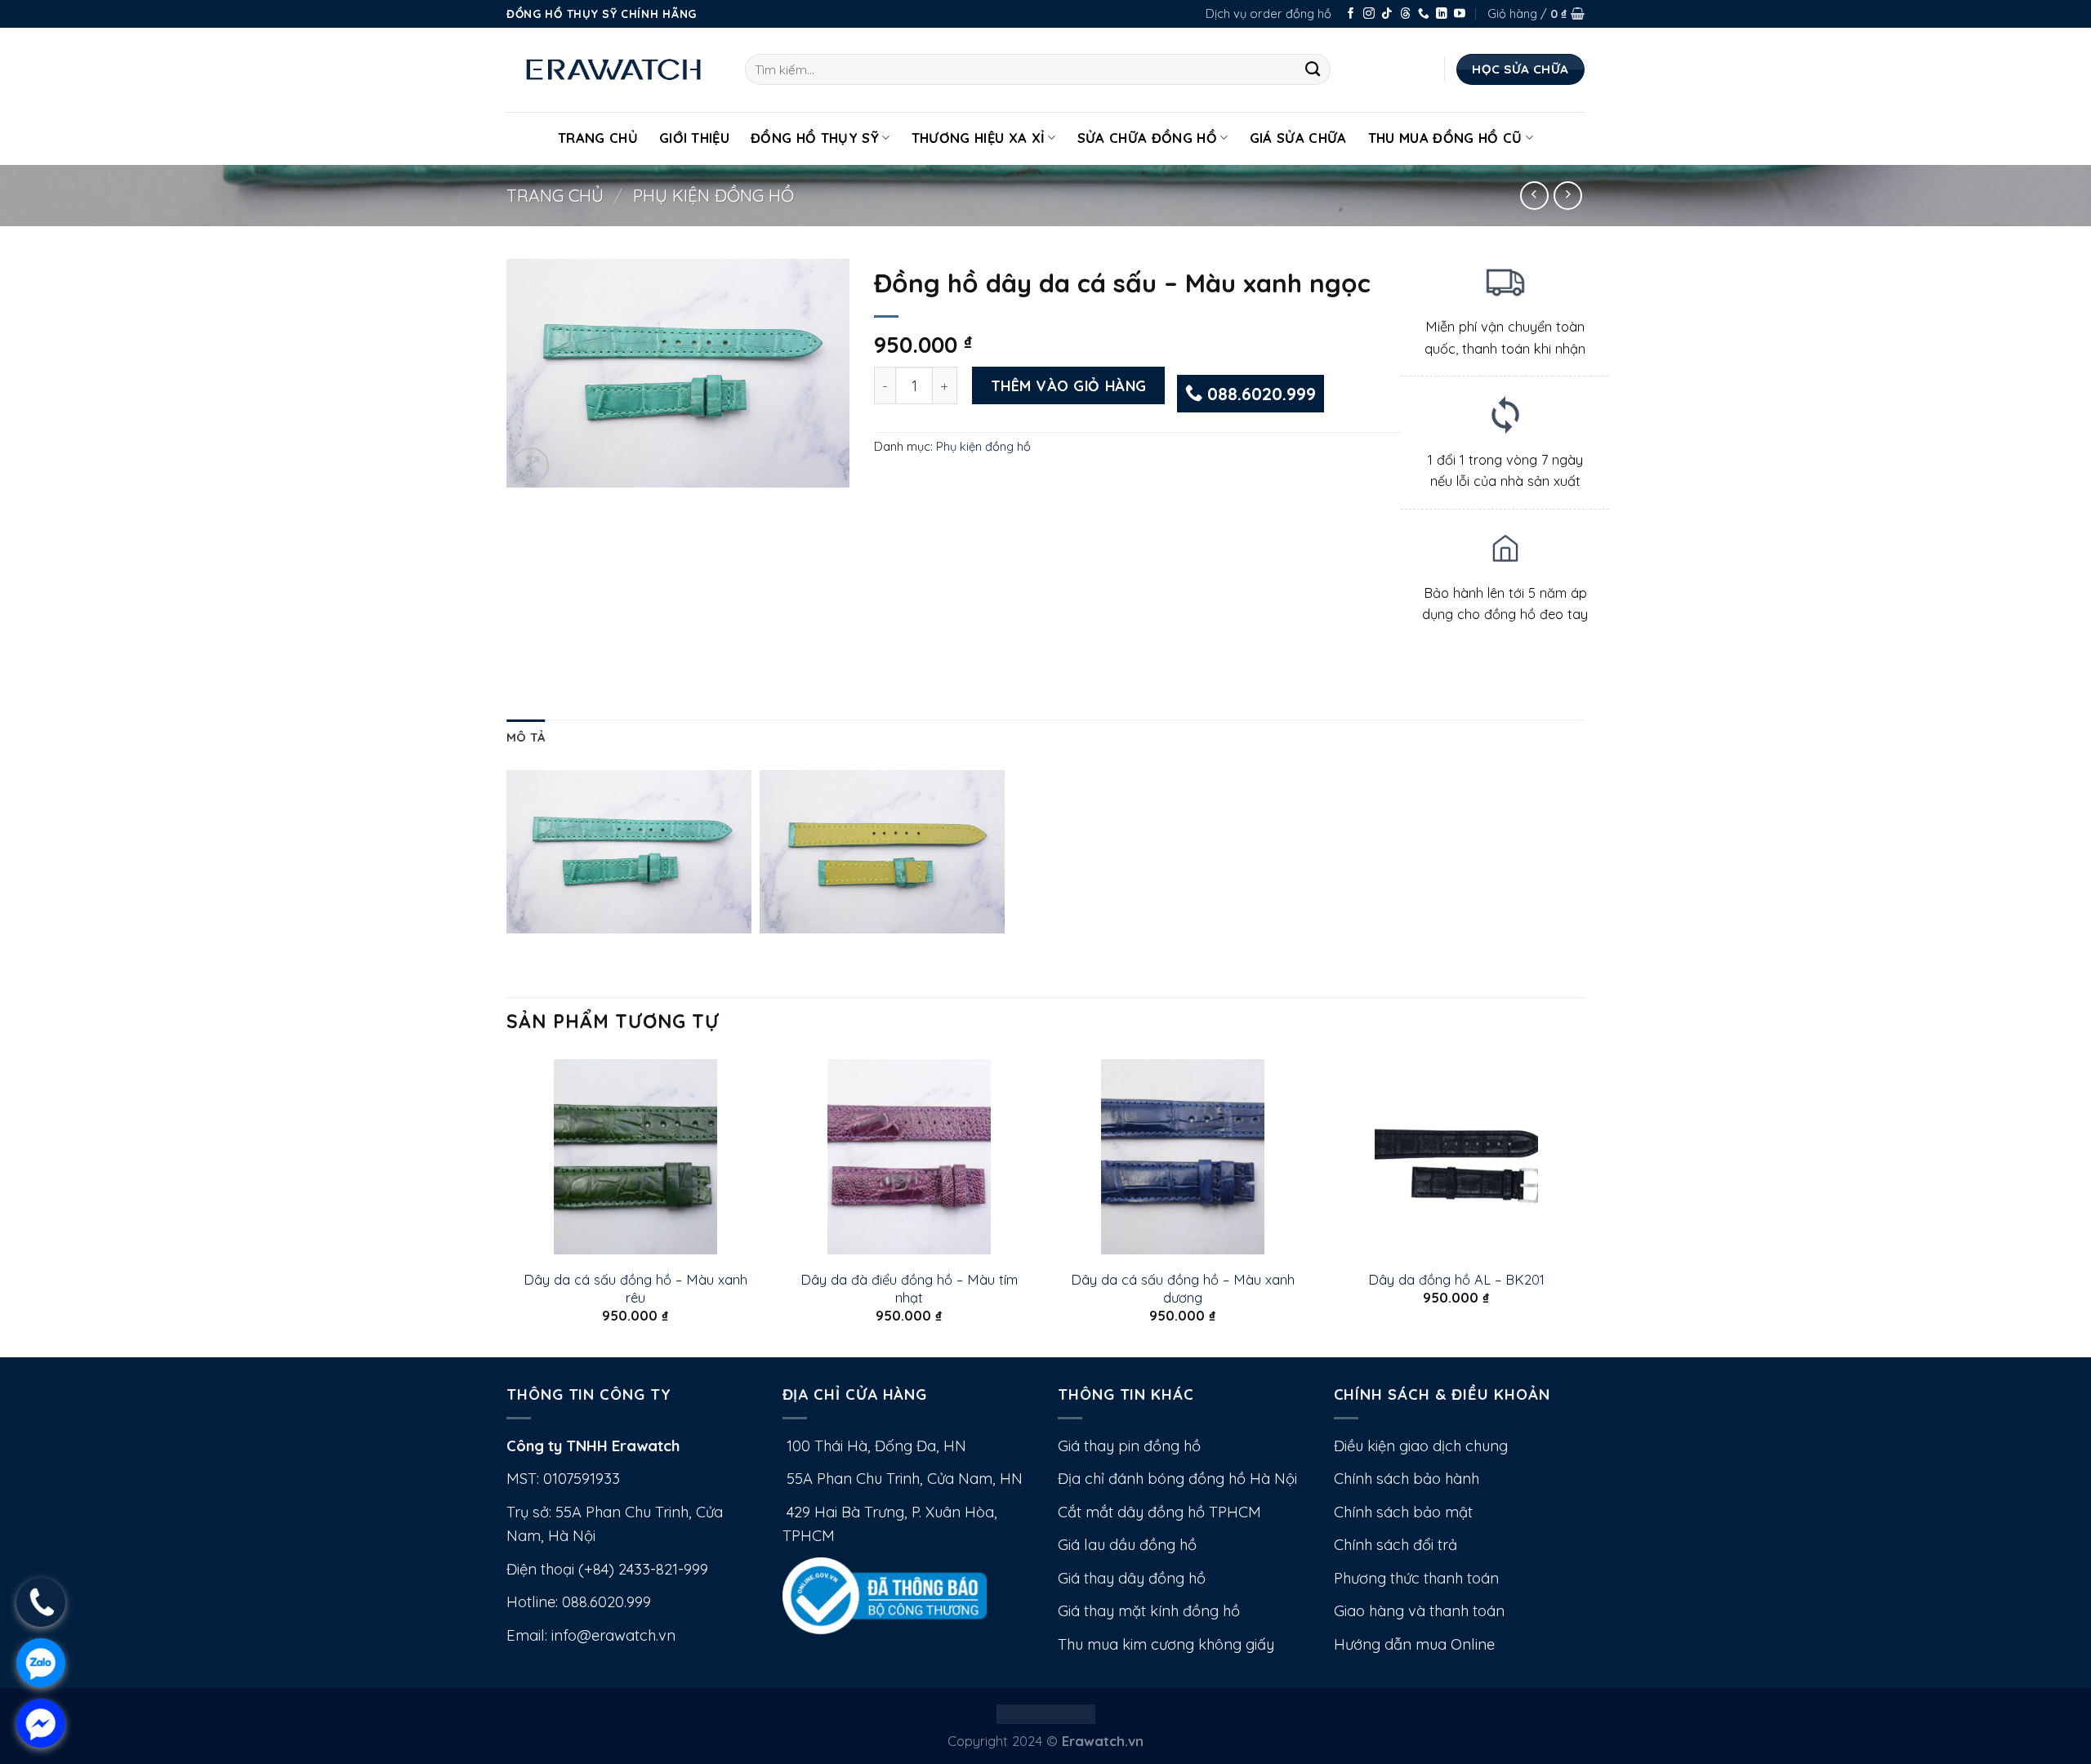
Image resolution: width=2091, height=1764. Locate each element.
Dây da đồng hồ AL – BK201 (1456, 1279)
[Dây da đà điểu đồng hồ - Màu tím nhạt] (909, 1157)
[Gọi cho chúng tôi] (1424, 14)
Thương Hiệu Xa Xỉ (979, 138)
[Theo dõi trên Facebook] (1351, 14)
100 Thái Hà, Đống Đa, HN (874, 1446)
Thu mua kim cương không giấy (1166, 1644)
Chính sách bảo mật (1403, 1512)
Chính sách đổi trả (1395, 1545)
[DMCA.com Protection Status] (1046, 1712)
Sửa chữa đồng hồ (1147, 138)
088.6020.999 (1259, 394)
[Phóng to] (531, 466)
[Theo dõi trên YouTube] (1460, 14)
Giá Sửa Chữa (1298, 138)
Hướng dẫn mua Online (1414, 1644)
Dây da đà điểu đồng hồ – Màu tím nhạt (909, 1288)
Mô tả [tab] (526, 737)
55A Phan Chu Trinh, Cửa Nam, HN (903, 1479)
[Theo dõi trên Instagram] (1369, 14)
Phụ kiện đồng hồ (713, 195)
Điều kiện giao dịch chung (1421, 1446)
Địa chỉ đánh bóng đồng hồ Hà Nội (1177, 1479)
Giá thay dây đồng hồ (1132, 1578)
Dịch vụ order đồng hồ (1268, 13)
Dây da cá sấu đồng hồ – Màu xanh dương (1183, 1288)
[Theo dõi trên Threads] (1406, 14)
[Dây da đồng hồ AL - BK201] (1456, 1157)
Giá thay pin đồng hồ (1129, 1446)
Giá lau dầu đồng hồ (1127, 1545)
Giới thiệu (694, 138)
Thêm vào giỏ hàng (1069, 385)
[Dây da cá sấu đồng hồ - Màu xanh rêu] (635, 1157)
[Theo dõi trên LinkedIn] (1442, 14)
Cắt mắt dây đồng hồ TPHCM (1159, 1512)
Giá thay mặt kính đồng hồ (1149, 1611)
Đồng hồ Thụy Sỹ (815, 138)
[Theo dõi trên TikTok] (1387, 14)
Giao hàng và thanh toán (1419, 1611)
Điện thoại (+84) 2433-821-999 (607, 1569)
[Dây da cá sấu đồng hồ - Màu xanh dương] (1182, 1157)
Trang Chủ (598, 138)
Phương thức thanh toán (1416, 1578)
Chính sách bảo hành (1407, 1479)
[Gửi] (1313, 69)
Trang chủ (555, 195)
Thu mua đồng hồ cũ (1445, 138)
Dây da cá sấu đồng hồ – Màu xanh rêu (635, 1288)
